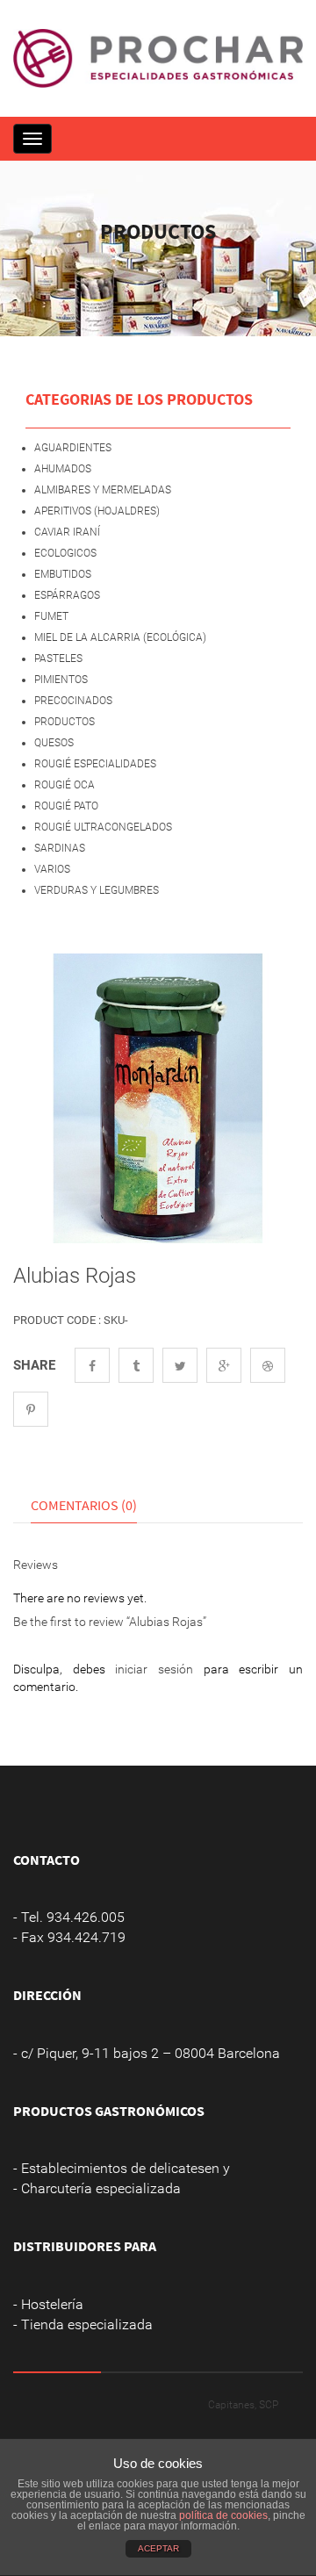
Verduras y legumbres (97, 890)
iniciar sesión (154, 1669)
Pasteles (58, 658)
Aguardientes (73, 448)
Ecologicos (65, 553)
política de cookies (223, 2515)
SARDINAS (60, 848)
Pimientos (61, 680)
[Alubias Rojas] (158, 1098)
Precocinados (73, 701)
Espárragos (67, 595)
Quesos (54, 743)
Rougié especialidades (95, 764)
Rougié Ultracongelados (103, 827)
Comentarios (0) (84, 1505)
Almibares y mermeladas (103, 490)
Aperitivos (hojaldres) (97, 511)
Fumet (51, 616)
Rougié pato (66, 806)
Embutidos (63, 574)
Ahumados (63, 469)
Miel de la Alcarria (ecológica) (120, 637)
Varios (52, 869)
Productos (65, 722)
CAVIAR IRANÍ (67, 532)
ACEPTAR (158, 2548)
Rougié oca (65, 785)
